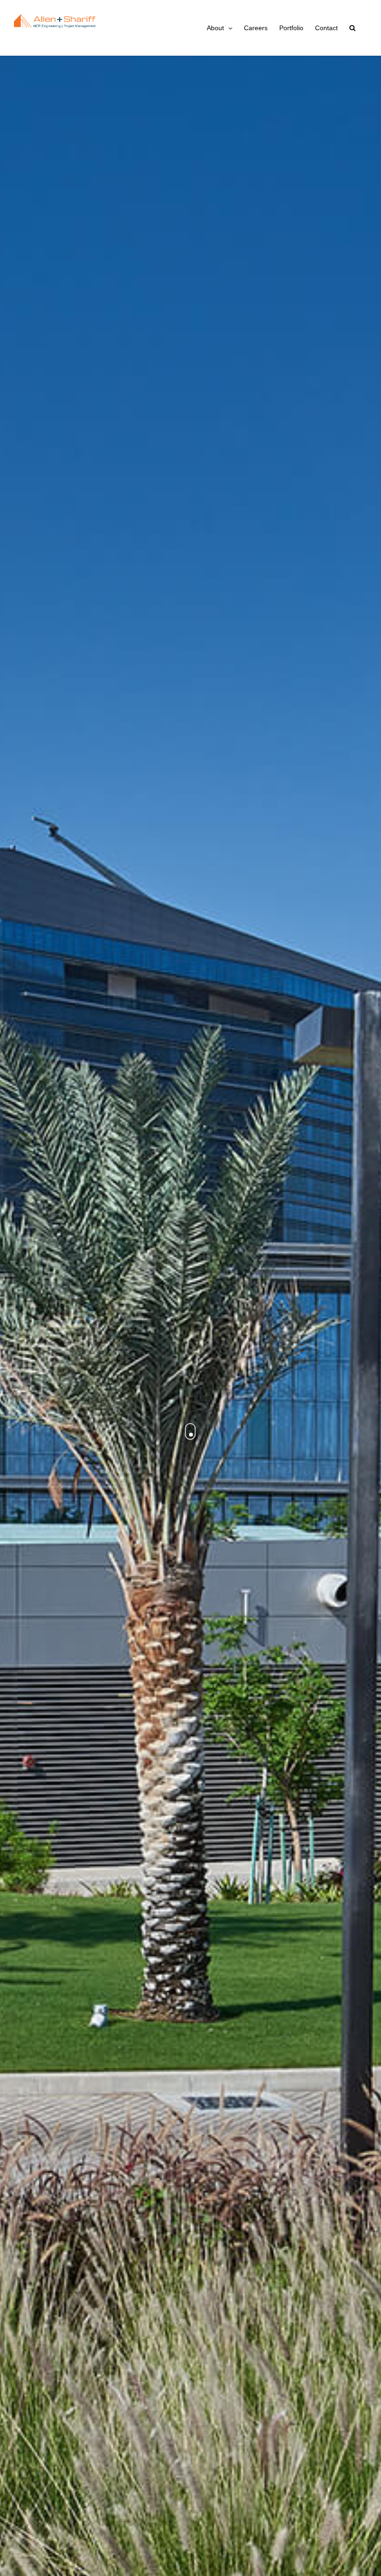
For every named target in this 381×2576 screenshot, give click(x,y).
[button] (352, 28)
